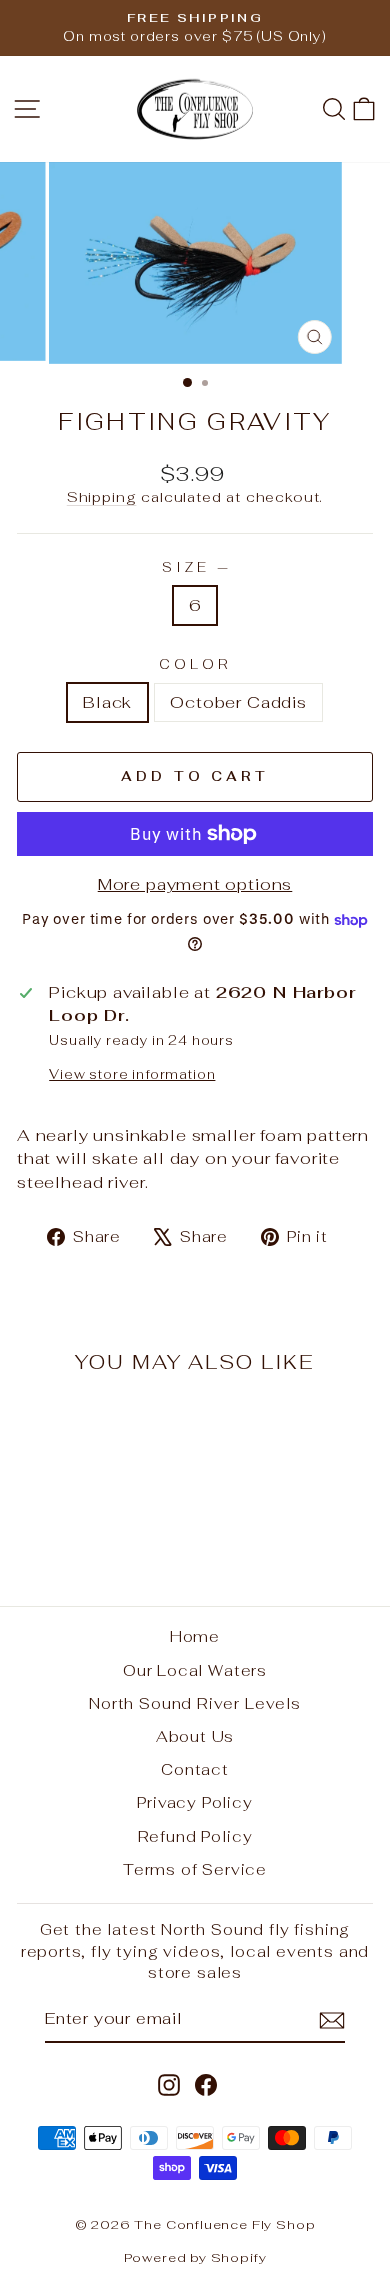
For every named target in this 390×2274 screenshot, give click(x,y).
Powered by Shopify (195, 2257)
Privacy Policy (195, 1802)
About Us (195, 1736)
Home (195, 1636)
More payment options (195, 884)
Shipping (102, 497)
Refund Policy (195, 1836)
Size (195, 567)
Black (107, 702)
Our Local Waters (195, 1670)
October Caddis (238, 702)
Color (195, 664)
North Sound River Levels (195, 1703)
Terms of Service (195, 1869)
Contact (195, 1769)
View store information (132, 1074)
